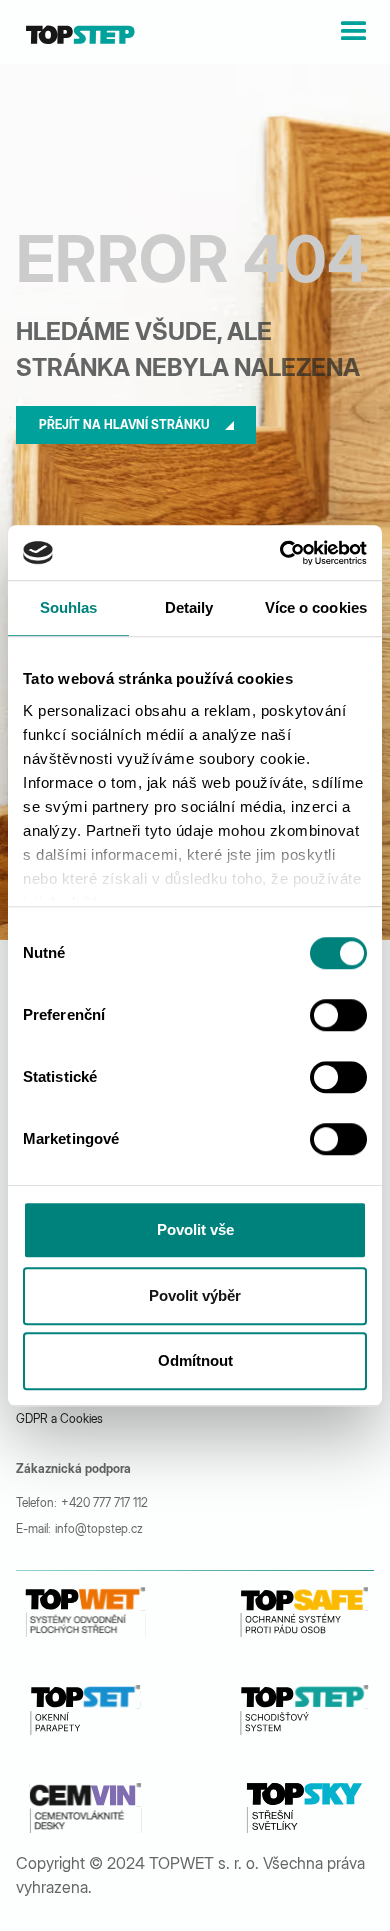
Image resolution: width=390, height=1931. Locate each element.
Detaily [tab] (189, 607)
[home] (75, 32)
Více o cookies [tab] (316, 607)
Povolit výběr (195, 1295)
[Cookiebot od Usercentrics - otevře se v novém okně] (280, 553)
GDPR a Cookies (59, 1418)
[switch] (338, 1015)
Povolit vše (195, 1229)
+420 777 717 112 (104, 1502)
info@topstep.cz (99, 1528)
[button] (354, 32)
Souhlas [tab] (69, 607)
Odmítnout (195, 1360)
